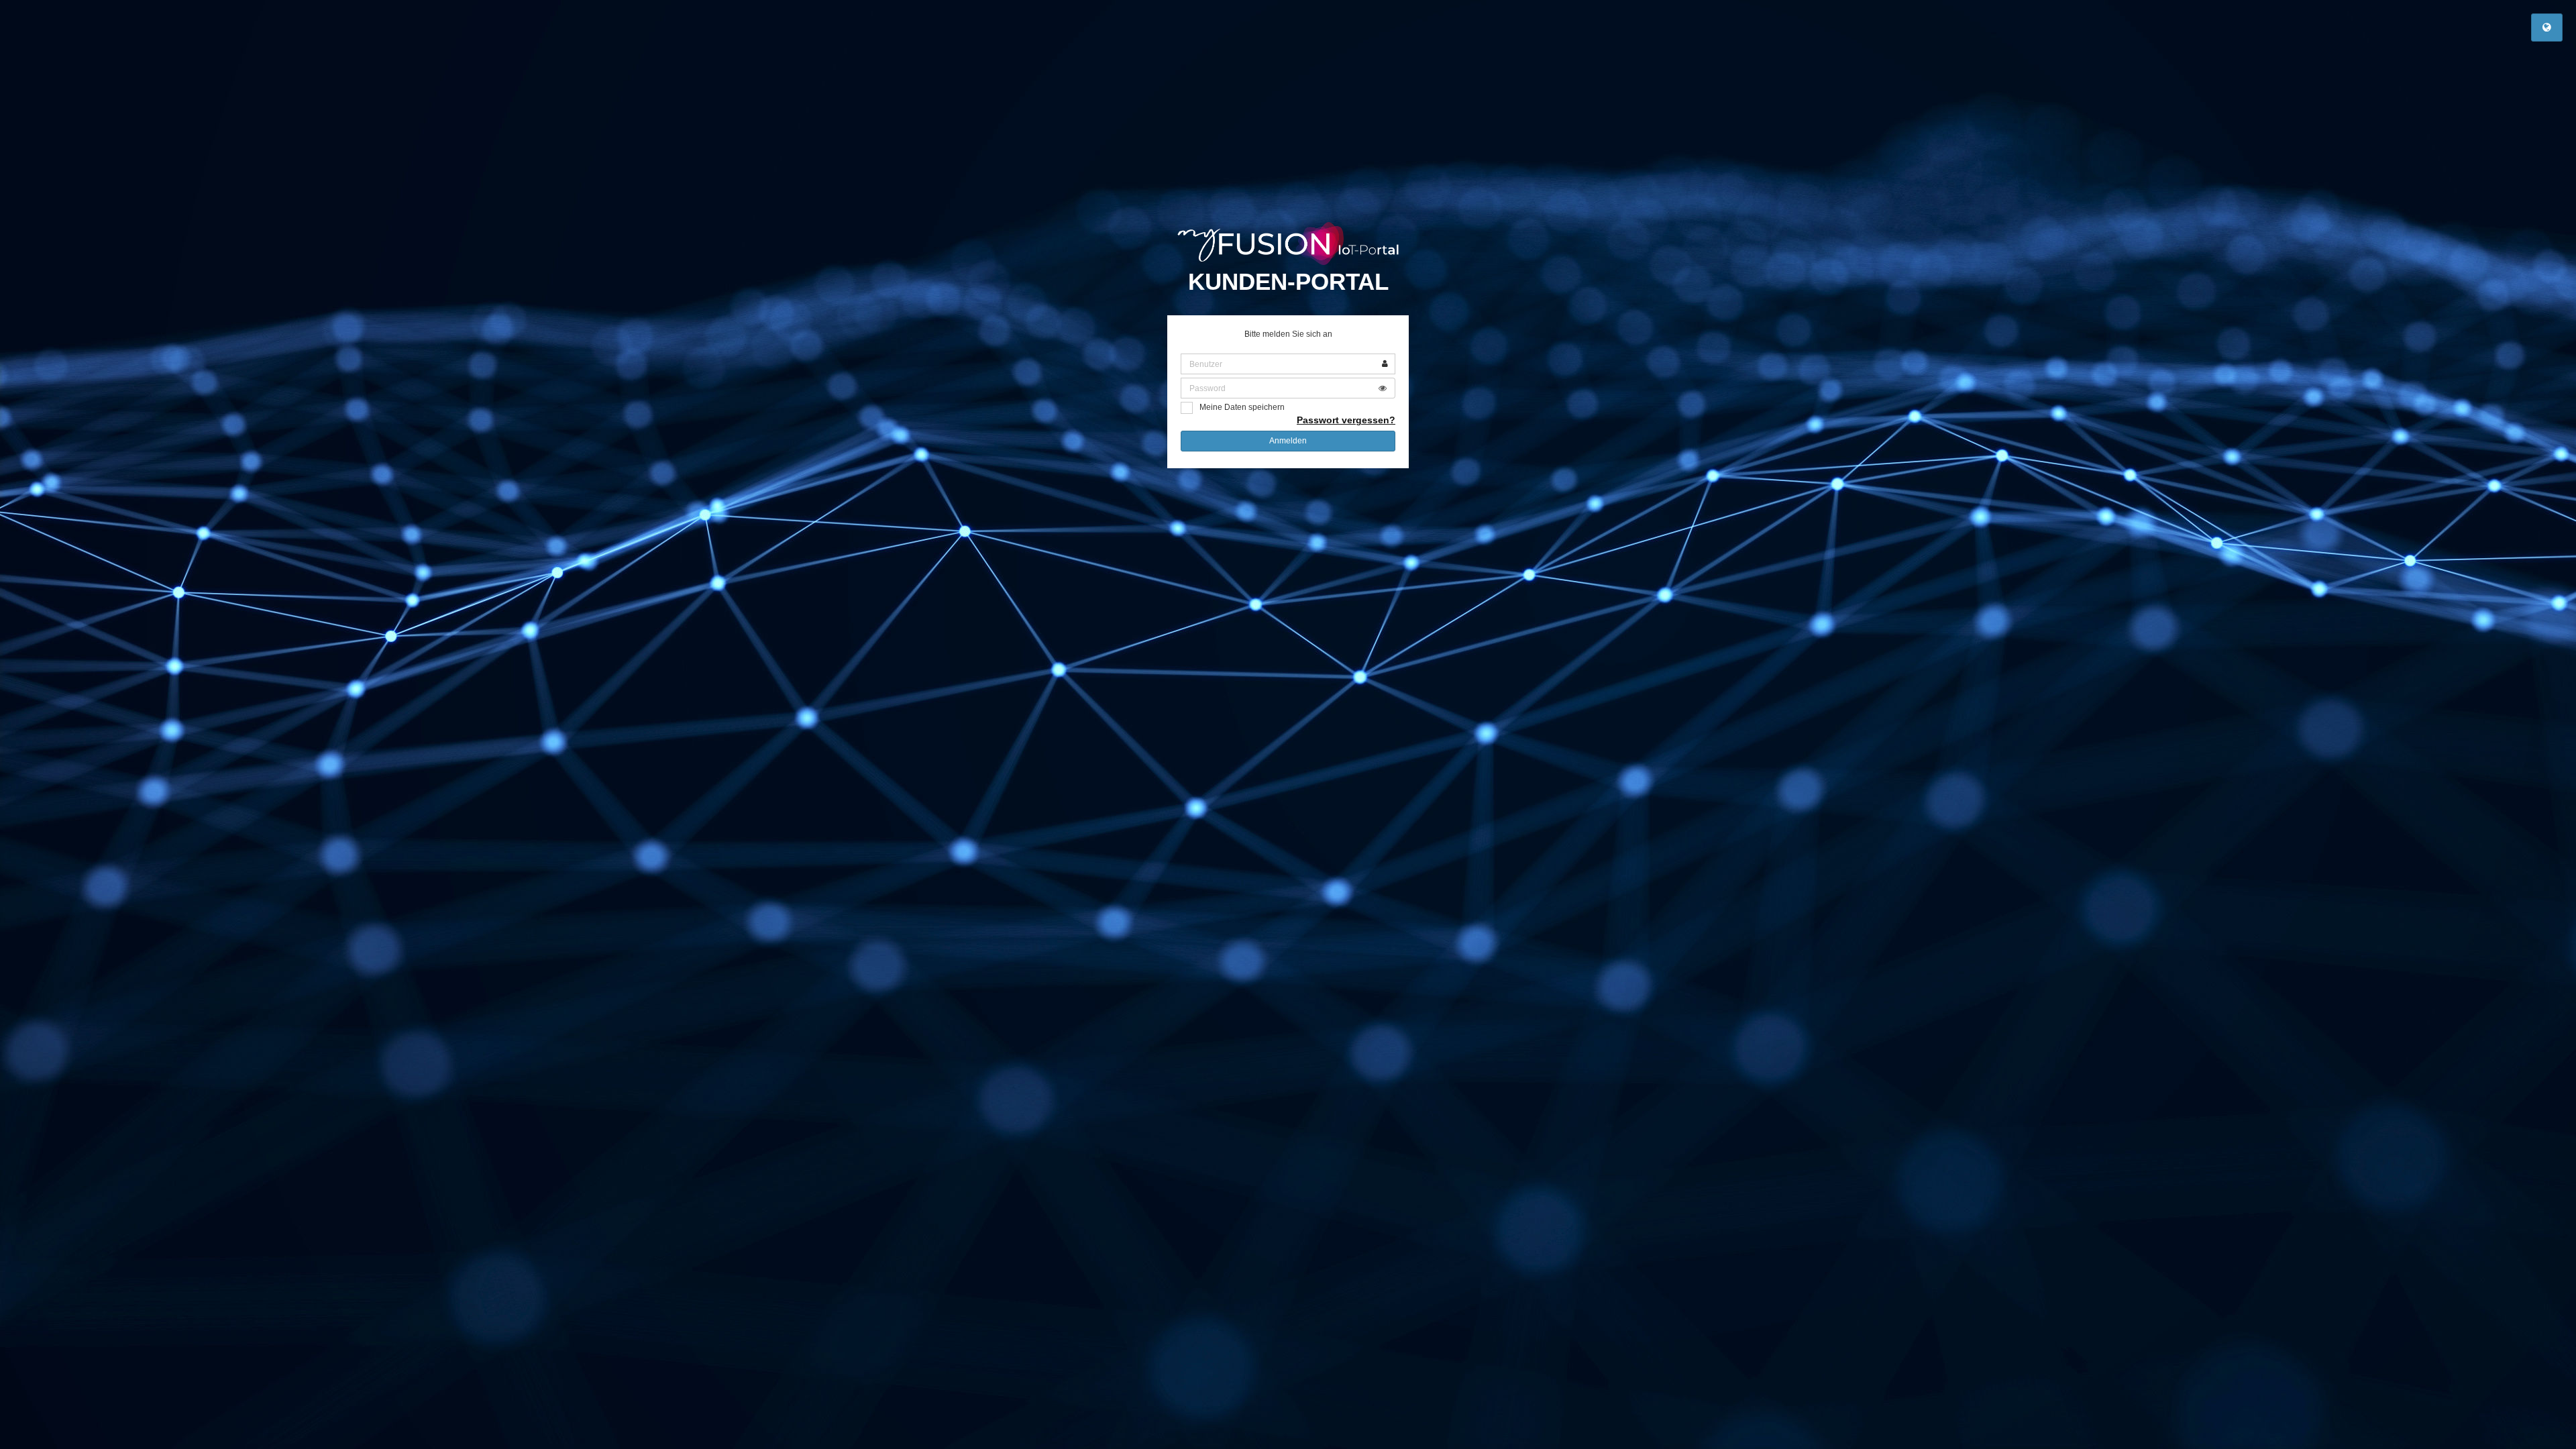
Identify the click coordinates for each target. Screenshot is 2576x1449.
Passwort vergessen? (1346, 420)
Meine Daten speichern (1242, 407)
